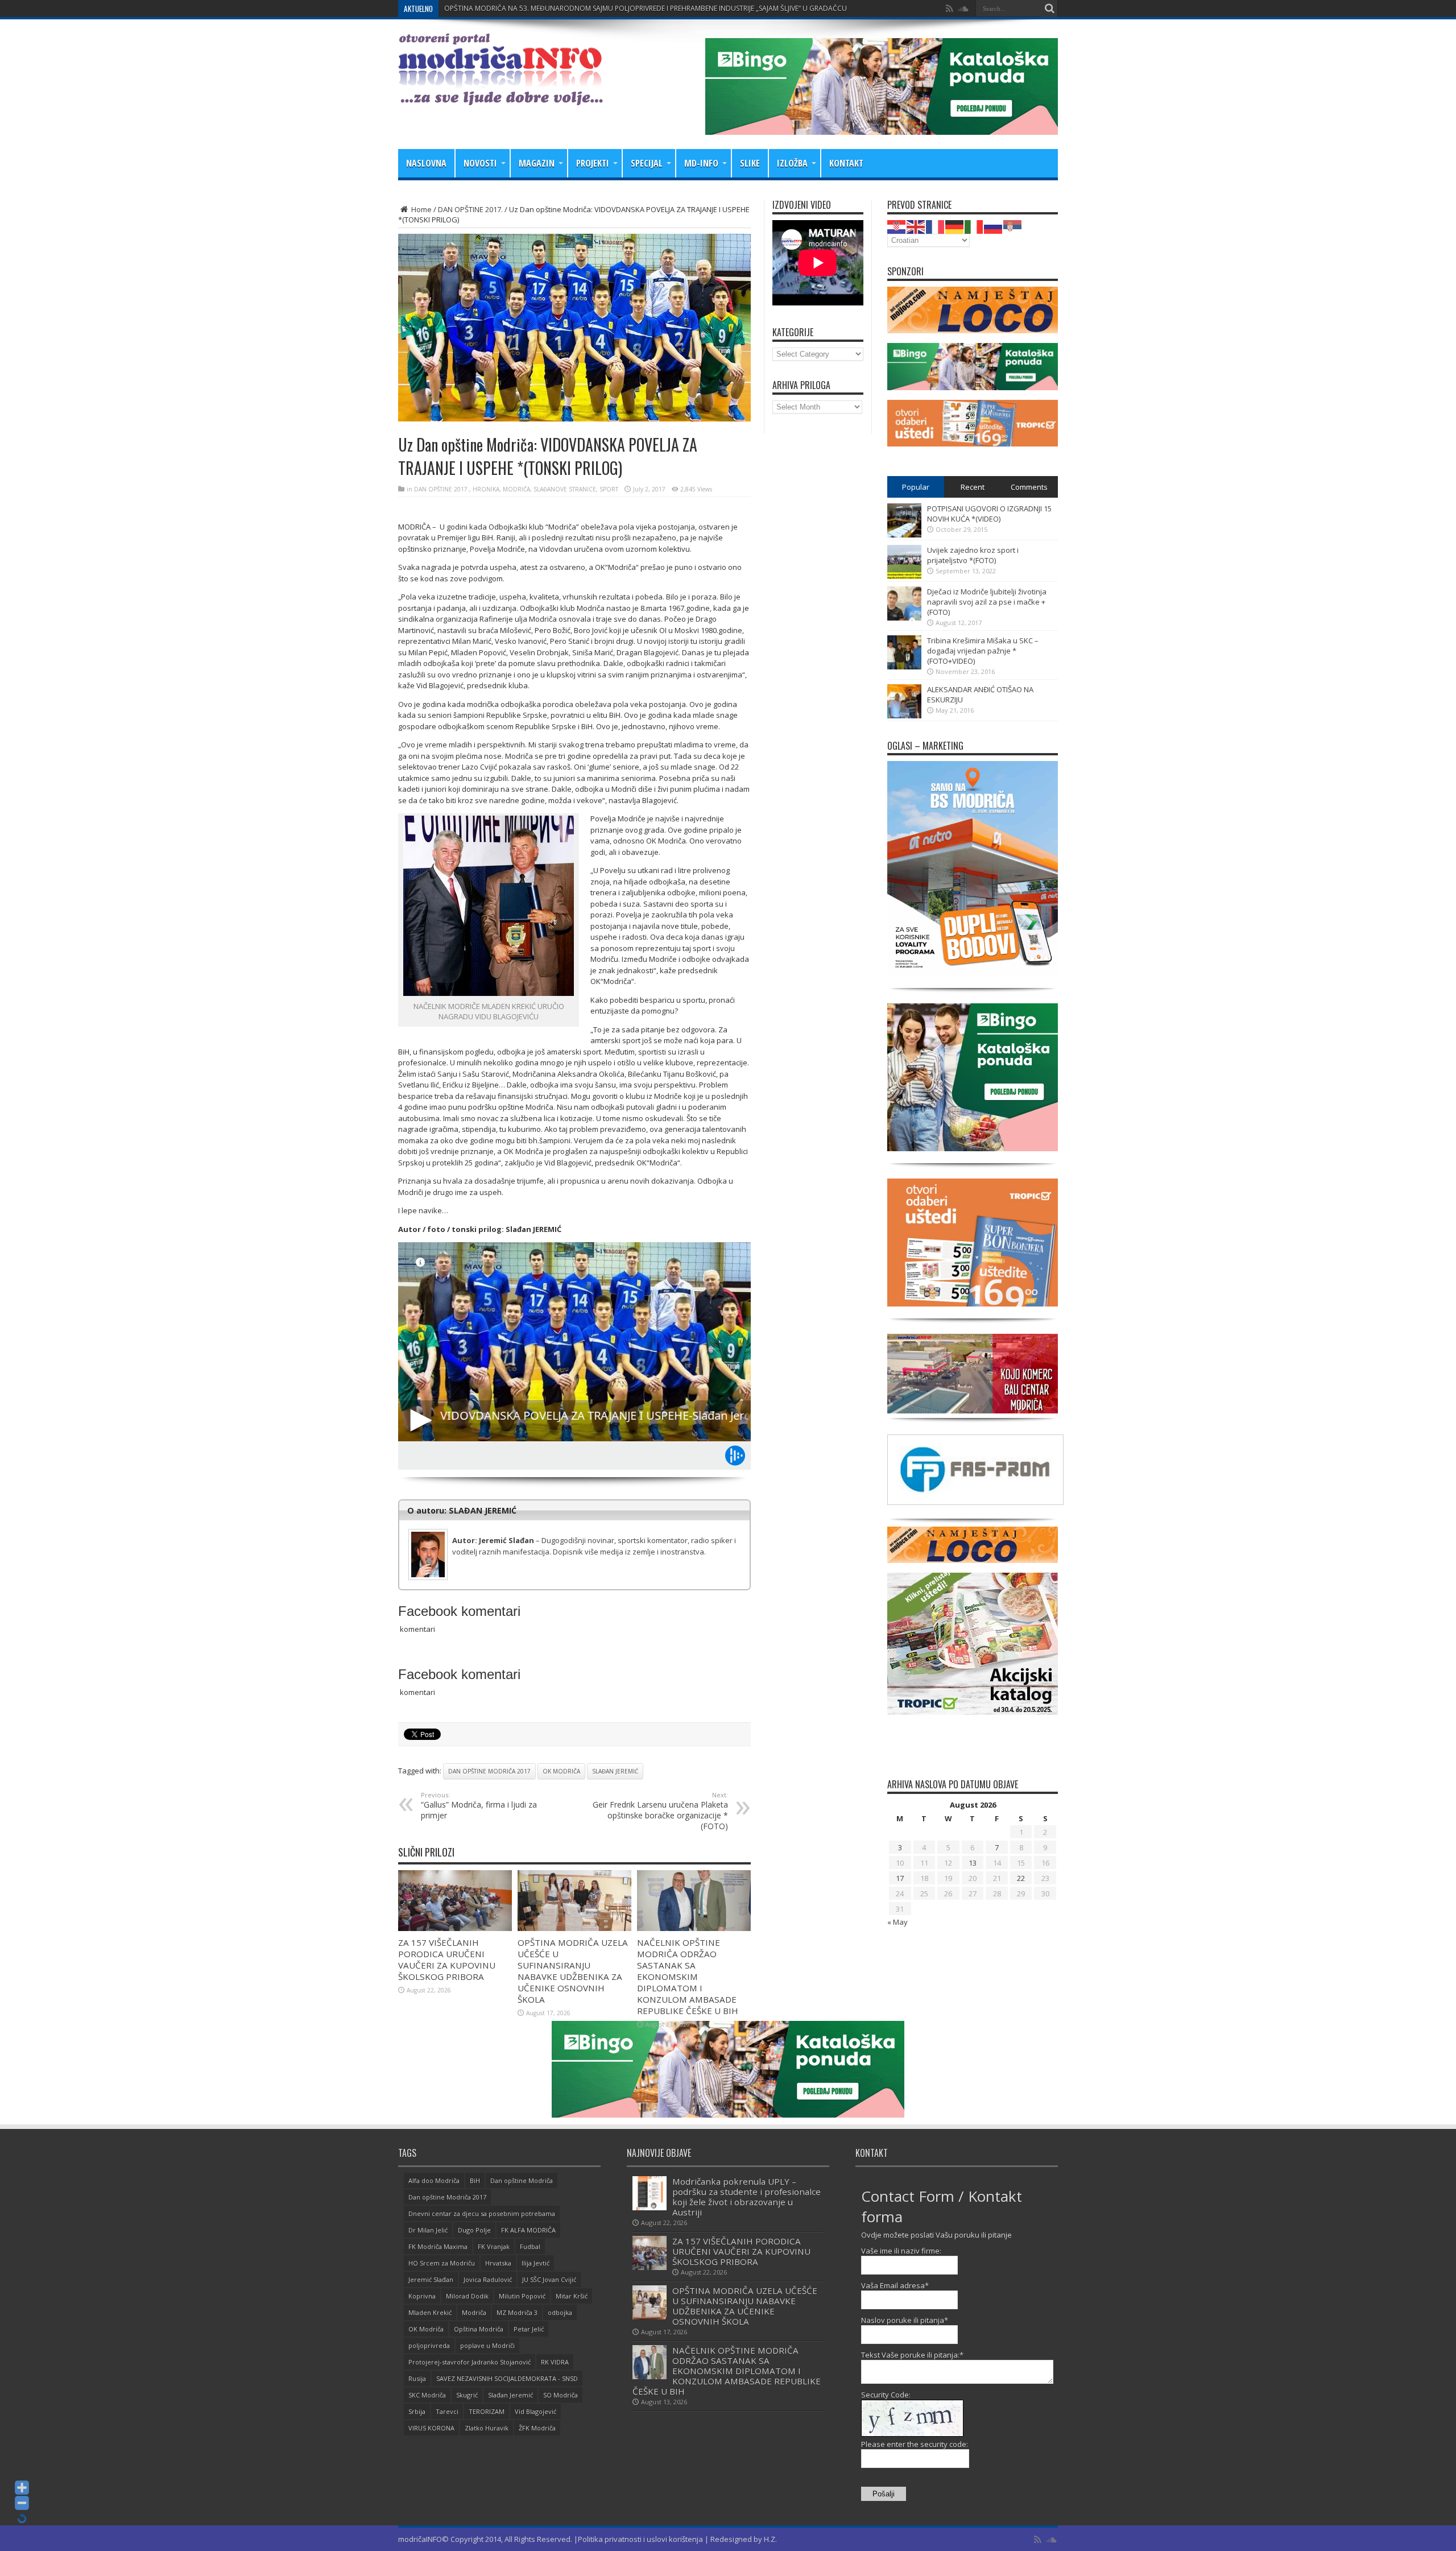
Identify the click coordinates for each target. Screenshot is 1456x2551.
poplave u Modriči (487, 2345)
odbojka (560, 2312)
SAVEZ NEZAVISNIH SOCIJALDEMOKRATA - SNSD (507, 2378)
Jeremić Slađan (431, 2279)
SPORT (609, 489)
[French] (936, 226)
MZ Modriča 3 (517, 2312)
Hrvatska (498, 2263)
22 (1021, 1878)
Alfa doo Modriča (434, 2180)
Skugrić (467, 2395)
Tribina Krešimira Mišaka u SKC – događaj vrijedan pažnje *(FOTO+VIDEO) (983, 651)
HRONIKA (486, 489)
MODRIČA (516, 489)
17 (900, 1878)
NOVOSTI (480, 163)
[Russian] (994, 226)
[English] (916, 226)
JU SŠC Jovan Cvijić (549, 2279)
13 (973, 1863)
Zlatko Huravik (487, 2428)
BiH (475, 2180)
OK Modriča (561, 1771)
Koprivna (422, 2296)
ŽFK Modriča (537, 2428)
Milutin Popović (522, 2296)
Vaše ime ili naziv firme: (901, 2251)
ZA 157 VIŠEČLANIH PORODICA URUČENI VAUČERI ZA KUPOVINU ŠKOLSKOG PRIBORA (447, 1959)
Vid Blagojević (535, 2411)
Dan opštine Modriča (522, 2180)
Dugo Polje (474, 2230)
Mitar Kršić (572, 2296)
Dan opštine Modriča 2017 (489, 1771)
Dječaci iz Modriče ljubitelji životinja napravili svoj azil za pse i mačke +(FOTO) (987, 602)
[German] (955, 226)
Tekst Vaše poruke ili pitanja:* (912, 2355)
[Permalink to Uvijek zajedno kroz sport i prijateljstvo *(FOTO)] (904, 576)
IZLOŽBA (792, 163)
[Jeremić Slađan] (574, 1531)
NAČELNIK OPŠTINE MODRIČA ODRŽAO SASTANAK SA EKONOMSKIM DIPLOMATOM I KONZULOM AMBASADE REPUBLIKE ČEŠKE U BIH (688, 1977)
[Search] (1049, 9)
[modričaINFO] (500, 97)
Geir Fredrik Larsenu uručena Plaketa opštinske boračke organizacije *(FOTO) (660, 1811)
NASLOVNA (426, 163)
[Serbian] (1013, 226)
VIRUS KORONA (431, 2428)
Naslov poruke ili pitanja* (905, 2320)
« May (897, 1922)
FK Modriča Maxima (438, 2246)
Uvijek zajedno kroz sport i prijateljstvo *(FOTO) (973, 555)
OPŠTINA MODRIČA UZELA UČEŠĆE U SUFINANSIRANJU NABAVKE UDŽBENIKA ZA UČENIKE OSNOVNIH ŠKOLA (573, 1971)
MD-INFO (701, 163)
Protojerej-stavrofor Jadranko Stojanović (470, 2362)
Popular (916, 487)
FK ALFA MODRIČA (528, 2230)
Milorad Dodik (467, 2296)
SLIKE (750, 163)
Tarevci (447, 2411)
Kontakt (846, 163)
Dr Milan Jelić (428, 2230)
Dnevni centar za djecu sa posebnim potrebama (482, 2213)
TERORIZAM (487, 2411)
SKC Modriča (427, 2395)
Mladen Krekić (430, 2312)
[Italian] (974, 226)
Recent (973, 487)
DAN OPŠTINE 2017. (470, 209)
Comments (1029, 487)
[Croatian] (897, 226)
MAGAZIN (537, 163)
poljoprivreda (429, 2345)
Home (421, 209)
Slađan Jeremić (615, 1771)
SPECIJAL (647, 163)
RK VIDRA (555, 2362)
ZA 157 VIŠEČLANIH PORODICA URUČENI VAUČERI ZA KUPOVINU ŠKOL (557, 8)
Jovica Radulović (488, 2279)
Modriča (474, 2312)
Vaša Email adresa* (895, 2285)
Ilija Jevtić (535, 2263)
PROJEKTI (593, 163)
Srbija (417, 2411)
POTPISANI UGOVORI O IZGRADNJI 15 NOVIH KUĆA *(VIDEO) (989, 514)
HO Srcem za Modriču (442, 2263)
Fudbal (530, 2246)
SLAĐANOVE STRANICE (565, 489)
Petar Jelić (529, 2329)
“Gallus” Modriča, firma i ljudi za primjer (479, 1806)
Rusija (417, 2378)
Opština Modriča (479, 2329)
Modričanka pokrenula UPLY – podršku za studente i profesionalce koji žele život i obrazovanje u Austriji (746, 2197)
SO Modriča (561, 2395)
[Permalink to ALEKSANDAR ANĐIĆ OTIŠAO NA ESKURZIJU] (904, 716)
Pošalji (884, 2494)
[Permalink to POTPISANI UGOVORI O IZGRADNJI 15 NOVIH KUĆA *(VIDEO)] (904, 535)
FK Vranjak (494, 2246)
